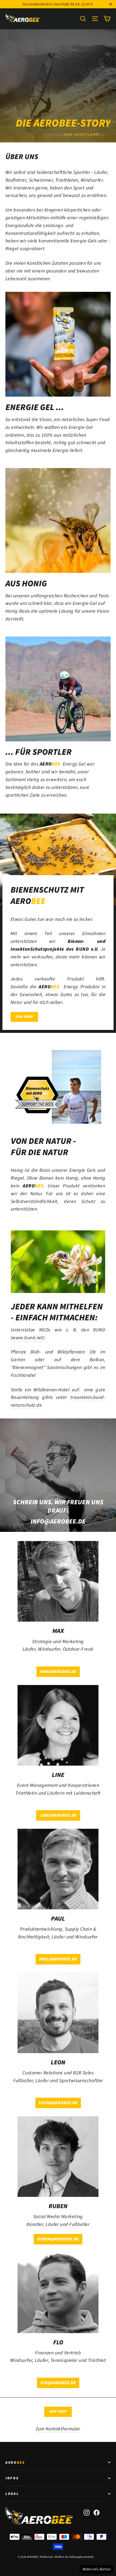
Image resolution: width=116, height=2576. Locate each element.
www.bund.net (28, 1338)
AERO (15, 2462)
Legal (12, 2494)
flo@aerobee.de (58, 2383)
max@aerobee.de (58, 1672)
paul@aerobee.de (58, 1959)
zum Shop (24, 1017)
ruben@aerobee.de (58, 2239)
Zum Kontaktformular (58, 2429)
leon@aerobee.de (58, 2103)
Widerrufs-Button (97, 2569)
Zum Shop (58, 2412)
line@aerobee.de (58, 1815)
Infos (12, 2478)
